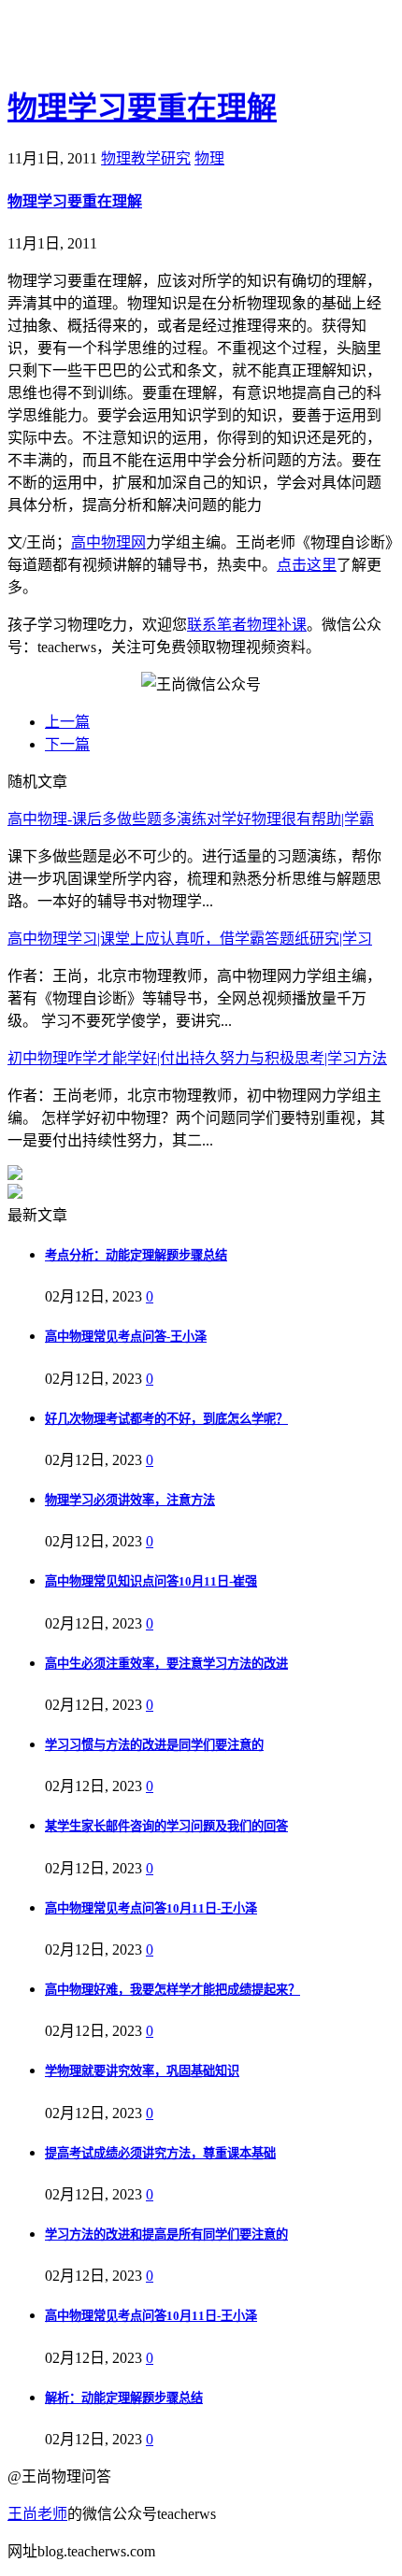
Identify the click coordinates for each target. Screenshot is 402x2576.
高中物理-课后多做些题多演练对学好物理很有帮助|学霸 (191, 819)
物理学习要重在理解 (142, 107)
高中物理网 (108, 542)
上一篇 (67, 722)
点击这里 (307, 565)
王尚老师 (37, 2514)
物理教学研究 (146, 158)
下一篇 (67, 744)
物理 (209, 158)
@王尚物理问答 (111, 44)
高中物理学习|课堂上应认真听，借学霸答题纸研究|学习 (190, 939)
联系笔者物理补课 (247, 625)
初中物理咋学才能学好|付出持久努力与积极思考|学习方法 (197, 1058)
